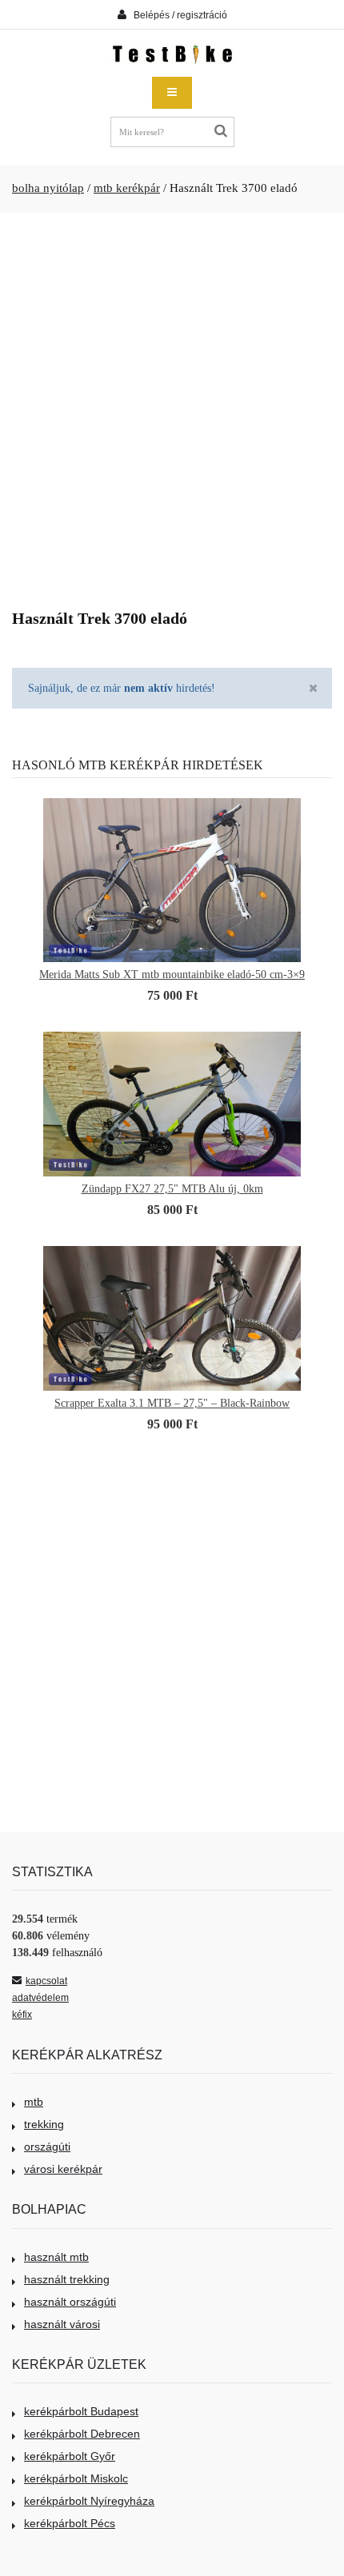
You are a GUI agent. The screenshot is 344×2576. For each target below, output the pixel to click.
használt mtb (56, 2257)
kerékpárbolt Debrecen (82, 2434)
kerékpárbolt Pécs (70, 2523)
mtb (34, 2102)
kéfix (22, 2015)
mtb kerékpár (127, 188)
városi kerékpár (63, 2169)
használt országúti (70, 2302)
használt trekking (67, 2279)
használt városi (62, 2324)
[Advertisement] (172, 405)
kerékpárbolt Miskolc (76, 2478)
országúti (47, 2147)
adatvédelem (40, 1998)
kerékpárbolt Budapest (81, 2411)
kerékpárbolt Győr (70, 2456)
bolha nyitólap (48, 188)
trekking (44, 2124)
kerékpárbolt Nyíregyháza (89, 2501)
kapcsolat (46, 1981)
